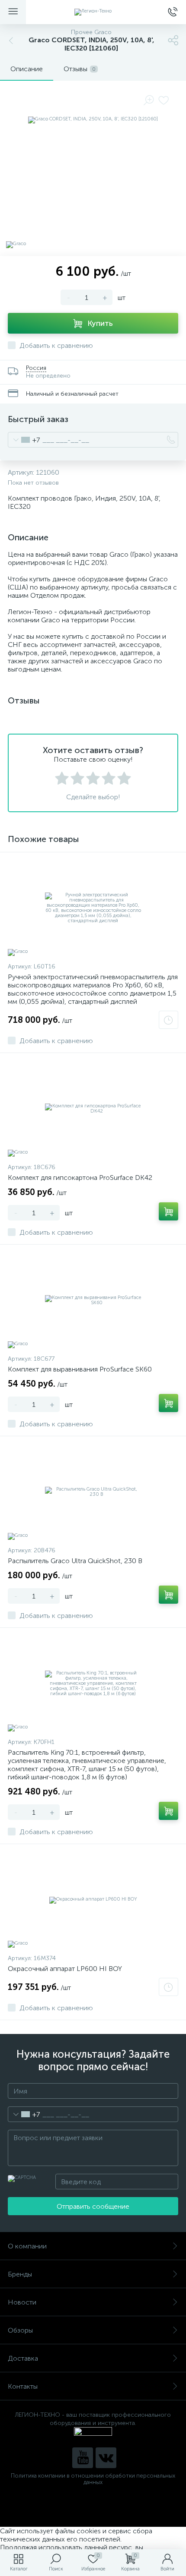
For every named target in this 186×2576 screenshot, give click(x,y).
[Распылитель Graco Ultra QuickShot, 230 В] (93, 1492)
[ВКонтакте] (106, 2458)
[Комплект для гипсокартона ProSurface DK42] (93, 1109)
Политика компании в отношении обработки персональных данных (93, 2479)
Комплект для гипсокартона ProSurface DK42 (80, 1178)
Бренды (20, 2274)
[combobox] (24, 440)
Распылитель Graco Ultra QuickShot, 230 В (75, 1561)
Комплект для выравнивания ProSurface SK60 (80, 1369)
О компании (27, 2246)
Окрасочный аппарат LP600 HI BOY (65, 1969)
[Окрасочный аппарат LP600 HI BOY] (93, 1900)
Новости (22, 2302)
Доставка (23, 2358)
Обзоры (20, 2330)
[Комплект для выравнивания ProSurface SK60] (93, 1300)
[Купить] (168, 1211)
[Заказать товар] (168, 1020)
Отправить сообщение (93, 2206)
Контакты (23, 2386)
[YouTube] (83, 2458)
